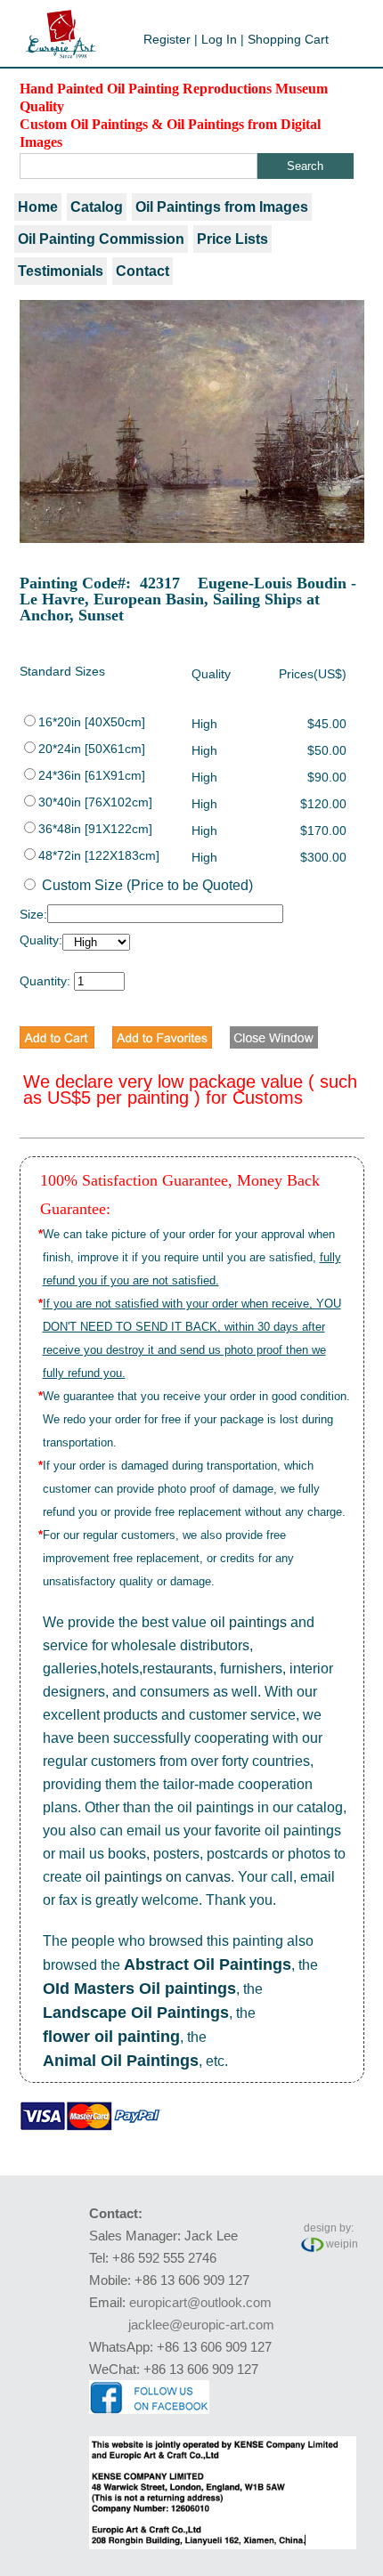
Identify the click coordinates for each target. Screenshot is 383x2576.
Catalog (97, 207)
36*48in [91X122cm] (95, 829)
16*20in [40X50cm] (92, 722)
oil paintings (249, 1622)
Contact (143, 271)
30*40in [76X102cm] (95, 802)
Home (38, 207)
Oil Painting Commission (101, 239)
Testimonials (61, 271)
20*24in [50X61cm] (92, 749)
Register (167, 39)
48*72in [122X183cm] (99, 855)
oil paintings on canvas (158, 1877)
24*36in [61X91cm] (92, 775)
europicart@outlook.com (200, 2302)
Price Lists (232, 239)
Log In (219, 39)
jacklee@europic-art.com (201, 2325)
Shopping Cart (288, 39)
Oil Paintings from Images (222, 207)
